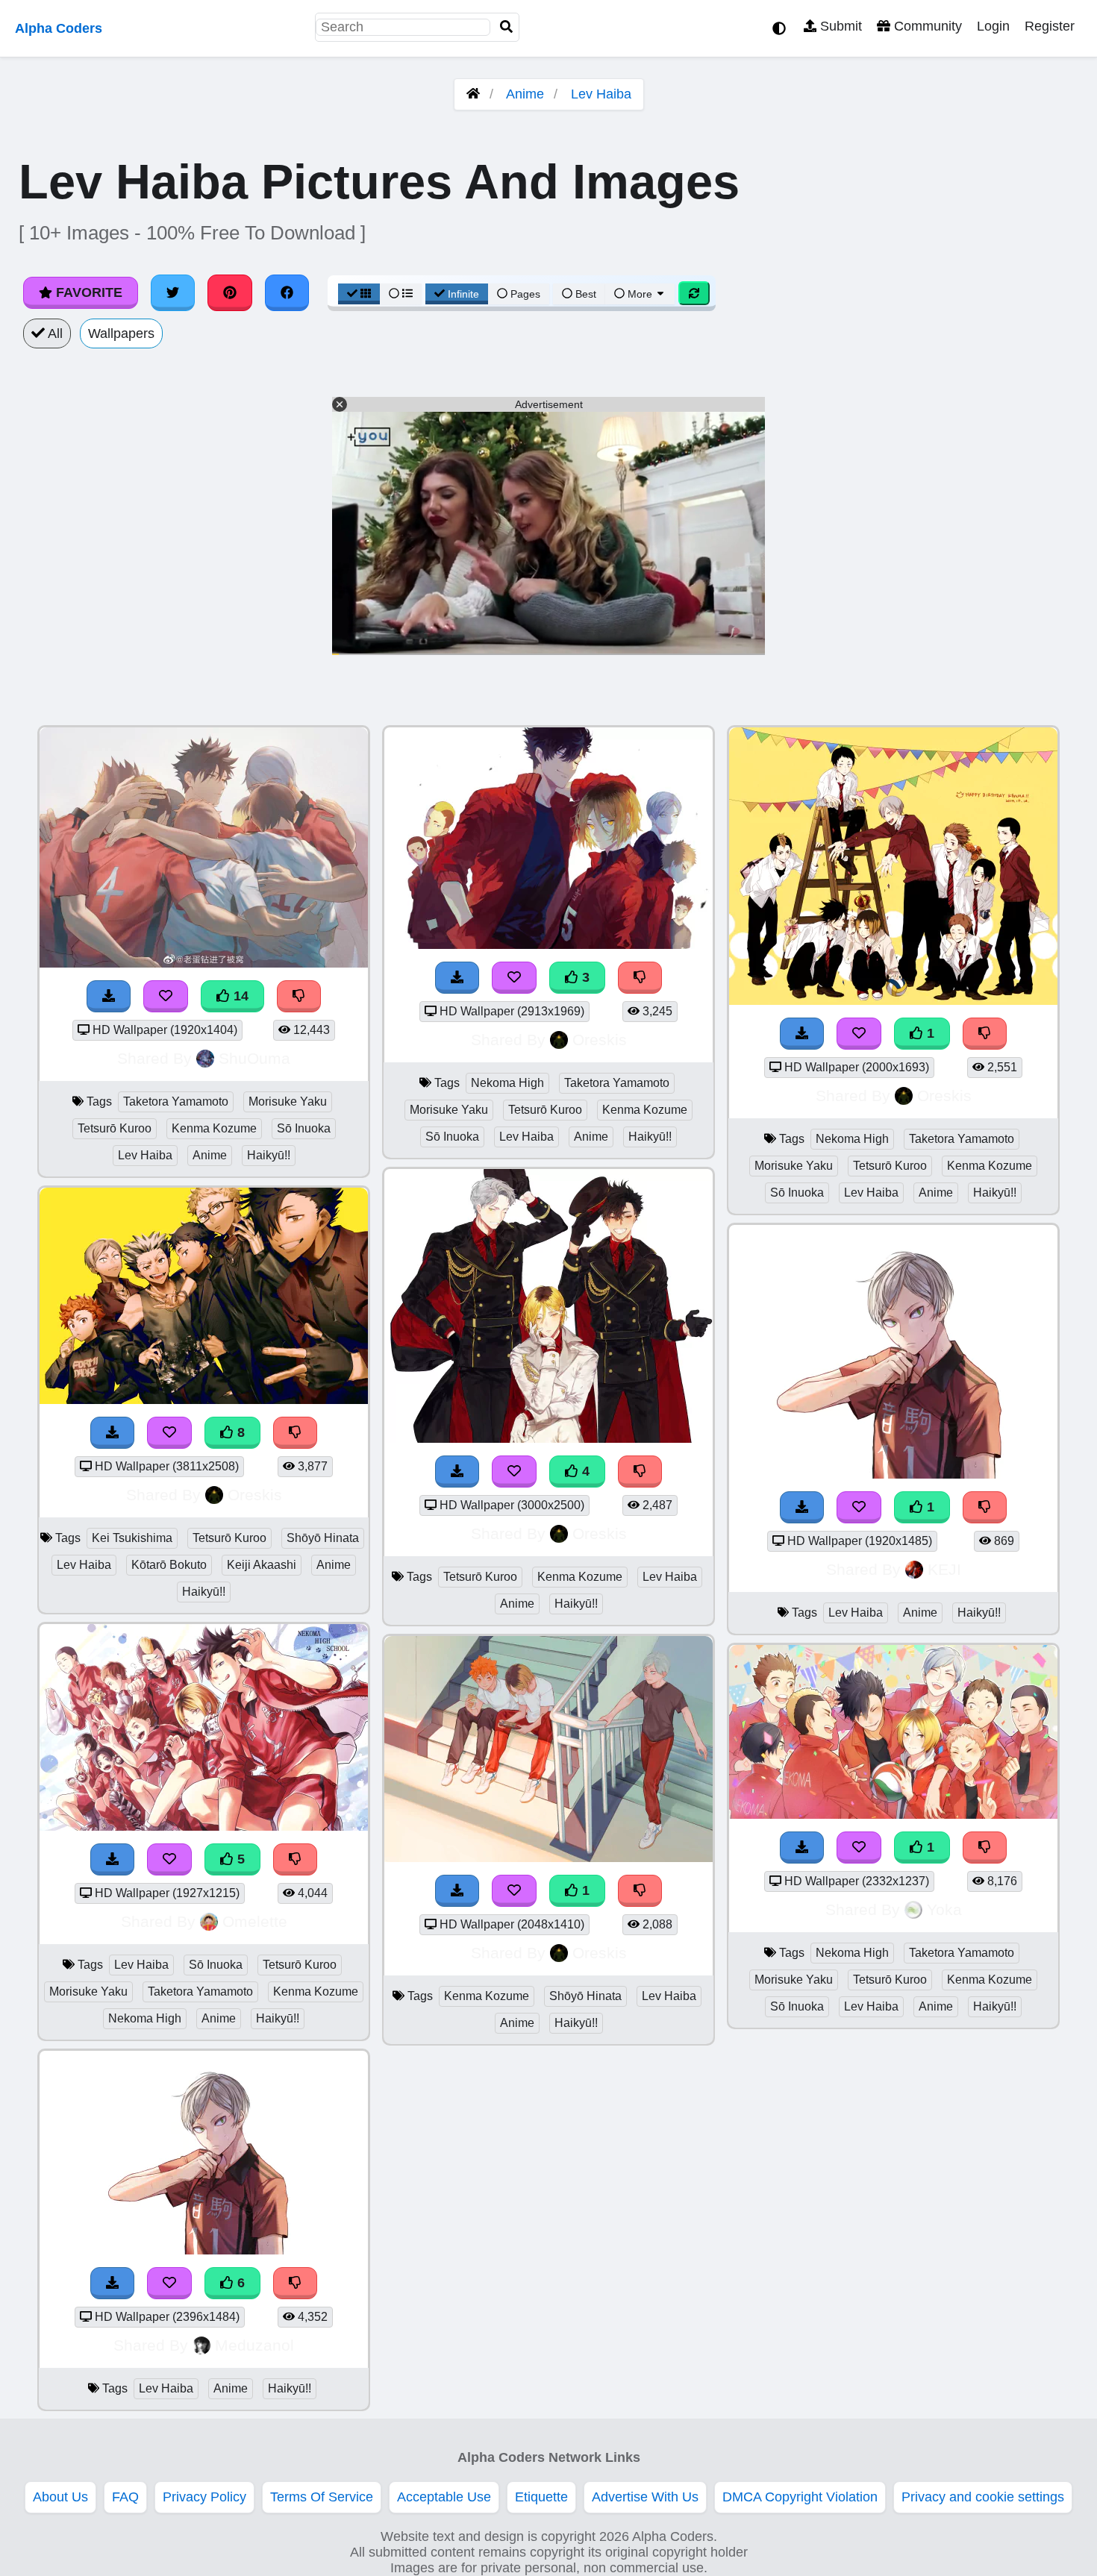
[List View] (401, 294)
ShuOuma (254, 1058)
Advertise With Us (645, 2497)
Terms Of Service (322, 2497)
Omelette (255, 1921)
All (54, 333)
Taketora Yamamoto (176, 1101)
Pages (525, 294)
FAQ (125, 2497)
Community (926, 26)
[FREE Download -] (457, 1891)
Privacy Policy (204, 2497)
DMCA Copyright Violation (800, 2497)
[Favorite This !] (514, 1891)
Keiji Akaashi (262, 1565)
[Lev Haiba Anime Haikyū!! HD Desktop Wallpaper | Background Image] (893, 1474)
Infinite (463, 294)
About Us (60, 2497)
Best (584, 294)
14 (239, 996)
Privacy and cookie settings (983, 2497)
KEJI (944, 1569)
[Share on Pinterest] (230, 292)
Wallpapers (121, 333)
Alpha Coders (59, 28)
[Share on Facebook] (287, 292)
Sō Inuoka (304, 1128)
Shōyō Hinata (323, 1538)
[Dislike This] (640, 1891)
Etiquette (541, 2497)
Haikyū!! (269, 1155)
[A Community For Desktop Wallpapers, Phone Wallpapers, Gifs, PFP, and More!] (473, 94)
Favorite (87, 292)
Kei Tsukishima (132, 1538)
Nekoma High (145, 2018)
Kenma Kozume (214, 1128)
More (640, 294)
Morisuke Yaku (288, 1101)
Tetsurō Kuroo (115, 1128)
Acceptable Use (444, 2497)
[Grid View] (359, 294)
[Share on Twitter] (173, 292)
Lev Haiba (601, 94)
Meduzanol (254, 2345)
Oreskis (255, 1495)
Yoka (944, 1909)
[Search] (507, 27)
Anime (525, 94)
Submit (839, 26)
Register (1050, 26)
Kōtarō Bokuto (169, 1565)
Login (993, 26)
